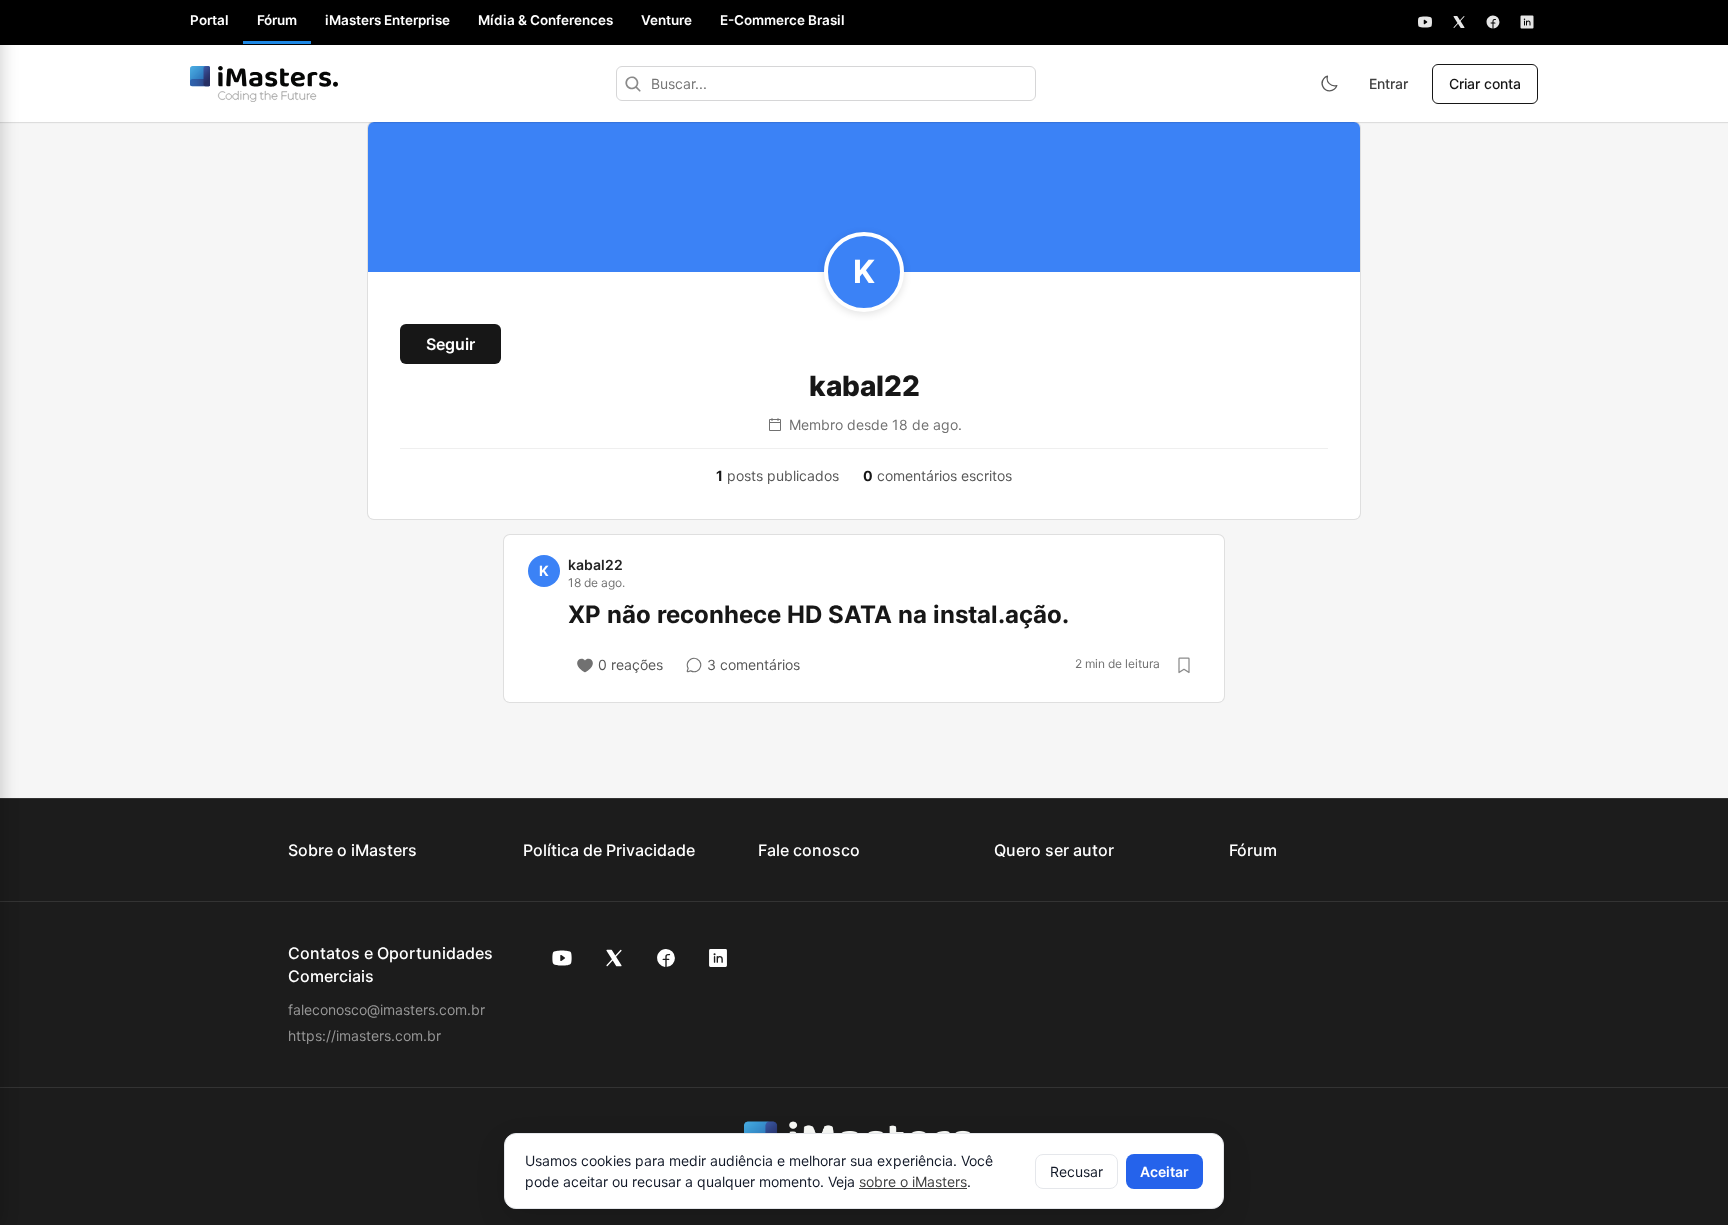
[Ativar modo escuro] (1329, 84)
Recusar (1076, 1171)
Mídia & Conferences (545, 20)
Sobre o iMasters (352, 850)
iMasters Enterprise (387, 20)
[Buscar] (633, 83)
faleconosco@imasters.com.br (386, 1009)
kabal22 (595, 564)
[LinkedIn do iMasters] (718, 958)
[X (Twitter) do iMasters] (614, 958)
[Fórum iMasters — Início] (264, 84)
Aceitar (1164, 1171)
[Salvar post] (1184, 665)
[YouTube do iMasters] (562, 958)
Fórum (277, 20)
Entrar (1388, 83)
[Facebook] (1493, 22)
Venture (666, 20)
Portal (209, 20)
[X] (1459, 22)
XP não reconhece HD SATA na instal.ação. (818, 614)
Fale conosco (809, 850)
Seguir (450, 344)
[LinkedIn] (1527, 22)
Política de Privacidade (609, 850)
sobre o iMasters (913, 1181)
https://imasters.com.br (364, 1035)
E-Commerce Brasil (782, 20)
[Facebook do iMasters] (666, 958)
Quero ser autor (1054, 850)
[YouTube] (1425, 22)
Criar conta (1485, 83)
